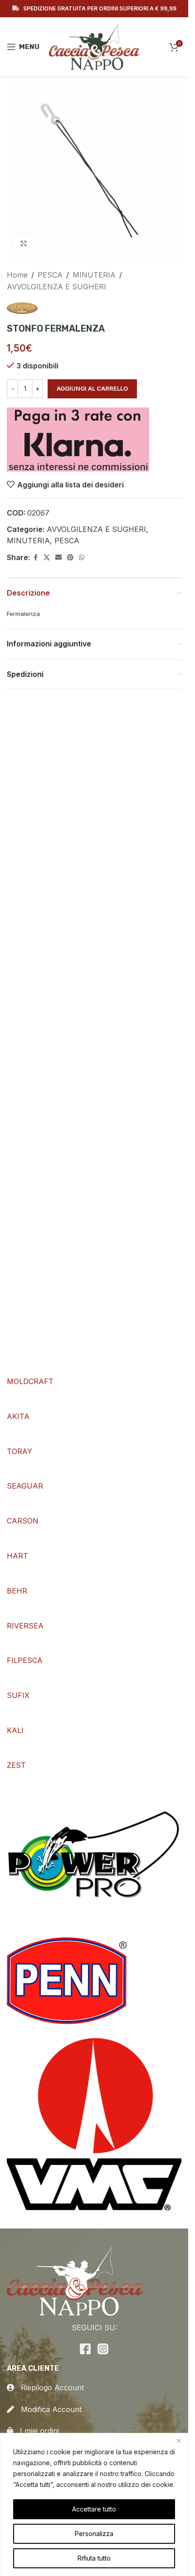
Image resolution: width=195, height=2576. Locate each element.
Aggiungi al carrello (92, 388)
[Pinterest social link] (70, 558)
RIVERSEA (25, 1626)
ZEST (16, 1765)
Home (17, 275)
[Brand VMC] (94, 2122)
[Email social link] (58, 558)
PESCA (50, 275)
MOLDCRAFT (30, 1381)
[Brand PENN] (67, 1980)
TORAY (19, 1451)
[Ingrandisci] (24, 243)
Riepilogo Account (49, 2387)
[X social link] (47, 558)
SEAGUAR (25, 1486)
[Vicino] (179, 2441)
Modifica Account (48, 2409)
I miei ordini (36, 2431)
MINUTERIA (94, 275)
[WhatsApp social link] (82, 558)
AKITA (18, 1416)
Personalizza (94, 2534)
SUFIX (18, 1695)
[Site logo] (94, 46)
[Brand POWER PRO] (94, 1859)
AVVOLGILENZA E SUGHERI (56, 287)
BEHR (17, 1591)
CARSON (23, 1521)
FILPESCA (25, 1660)
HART (17, 1556)
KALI (15, 1730)
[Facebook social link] (35, 558)
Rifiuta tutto (94, 2558)
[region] (94, 2504)
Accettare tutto (94, 2509)
